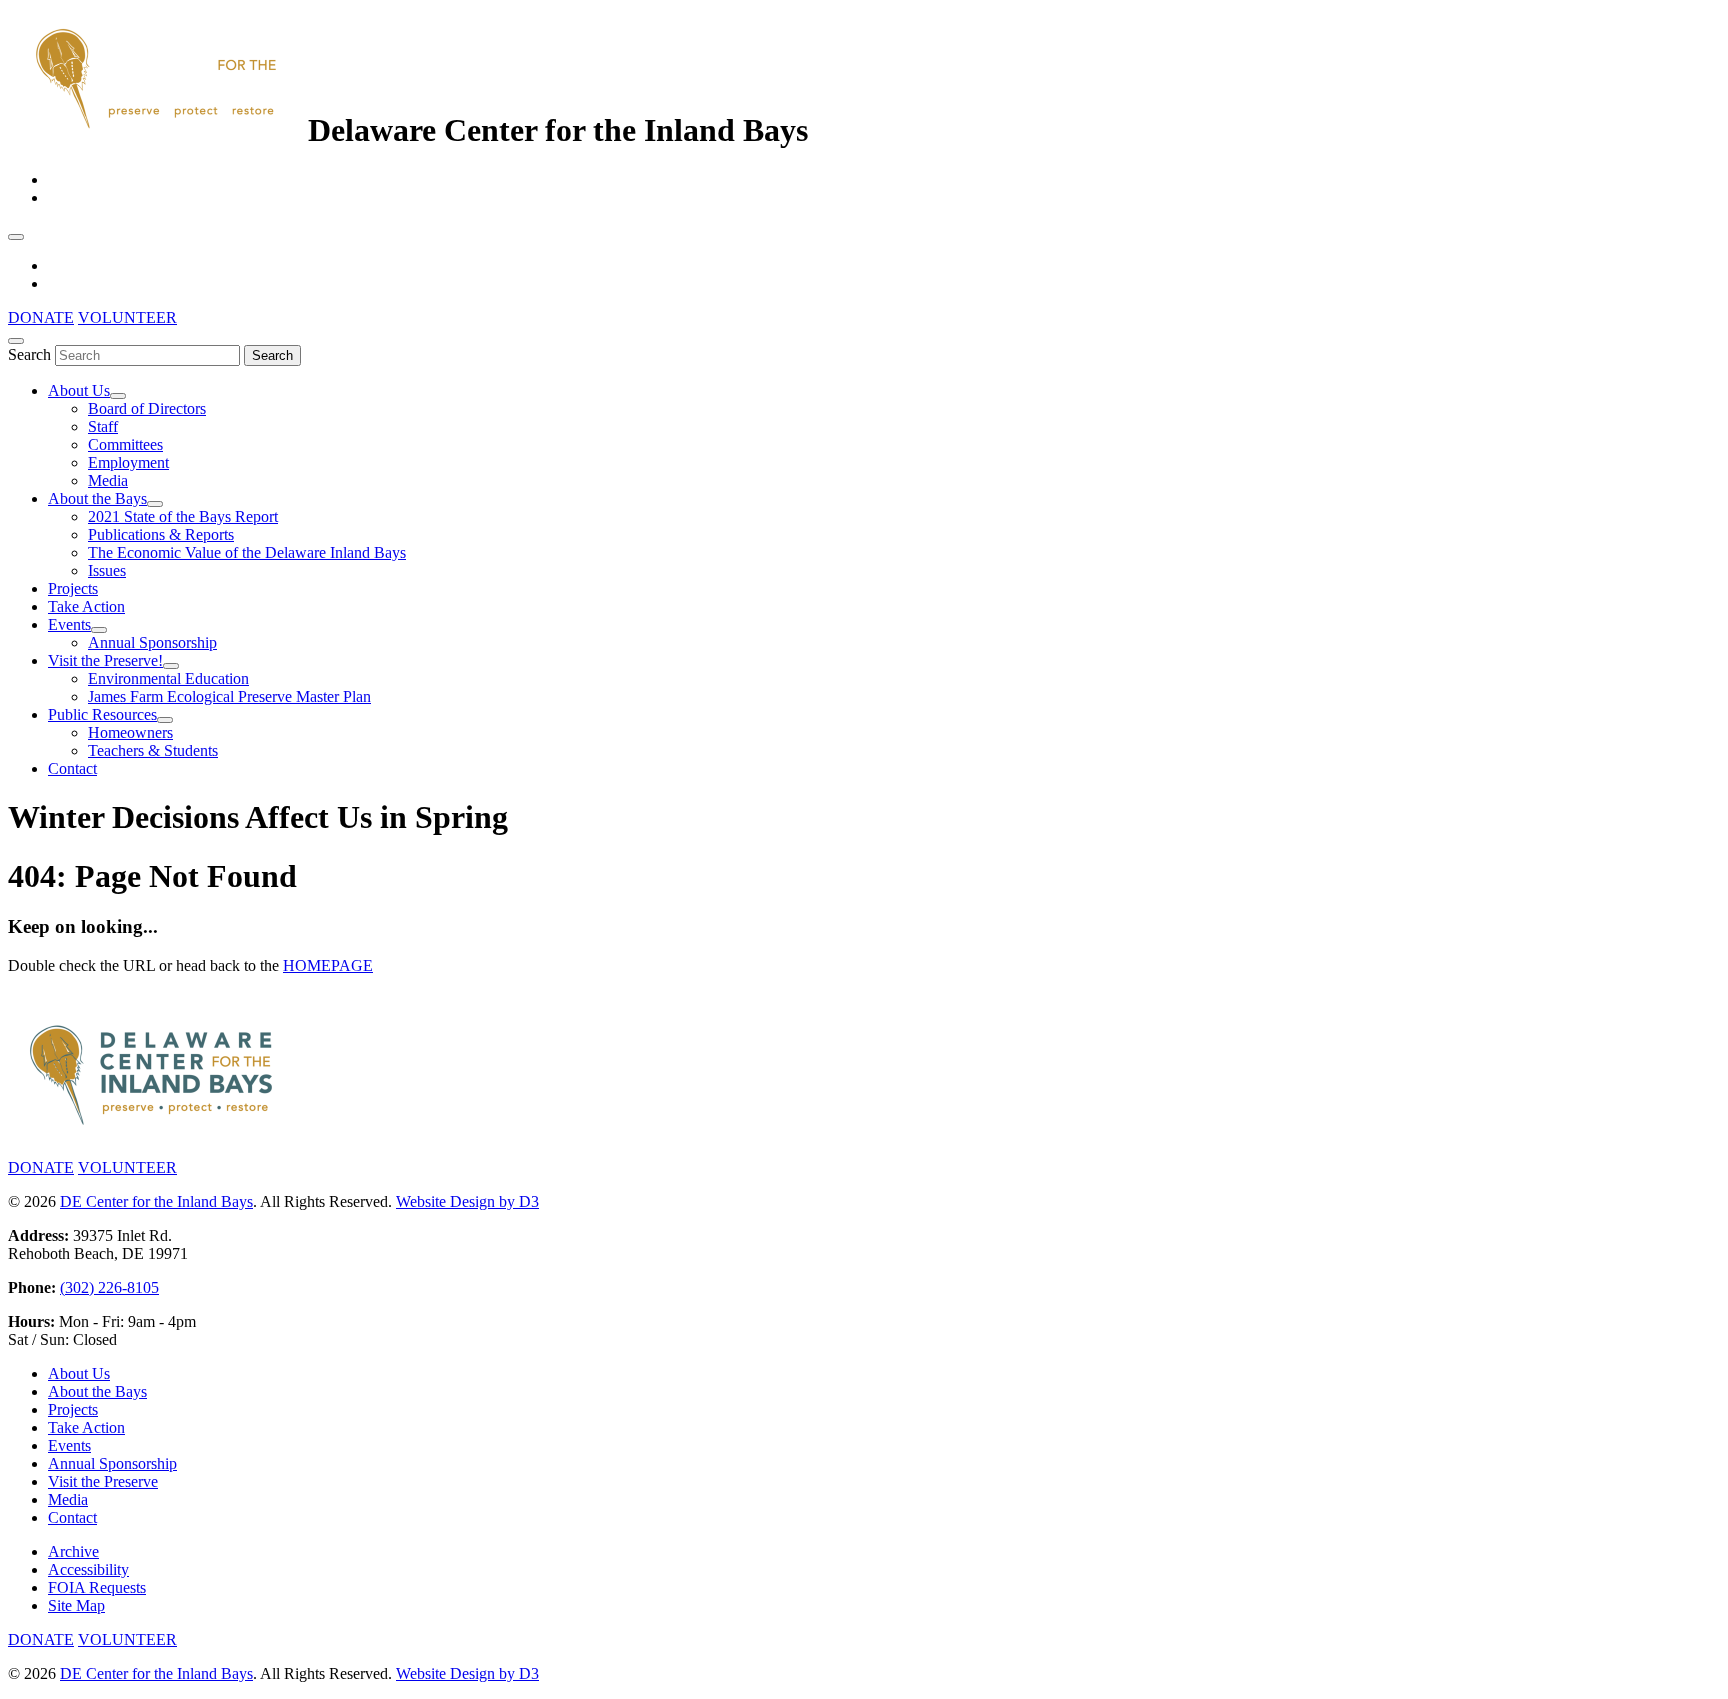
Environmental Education (168, 678)
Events (69, 624)
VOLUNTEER (127, 317)
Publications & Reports (161, 534)
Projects (73, 588)
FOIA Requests (97, 1587)
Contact (72, 768)
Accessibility (88, 1569)
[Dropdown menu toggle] (118, 396)
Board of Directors (147, 408)
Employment (128, 462)
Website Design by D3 (467, 1201)
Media (108, 480)
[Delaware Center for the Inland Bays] (158, 130)
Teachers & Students (153, 750)
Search (29, 354)
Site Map (76, 1605)
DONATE (41, 317)
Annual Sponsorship (152, 642)
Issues (107, 570)
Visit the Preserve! (105, 660)
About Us (79, 390)
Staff (103, 426)
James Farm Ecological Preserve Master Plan (229, 696)
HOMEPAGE (328, 965)
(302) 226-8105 (109, 1287)
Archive (73, 1551)
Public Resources (102, 714)
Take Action (86, 606)
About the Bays (97, 498)
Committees (125, 444)
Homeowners (130, 732)
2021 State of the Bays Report (183, 516)
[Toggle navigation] (16, 237)
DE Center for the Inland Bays (156, 1201)
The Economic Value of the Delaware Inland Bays (247, 552)
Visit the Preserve (103, 1481)
